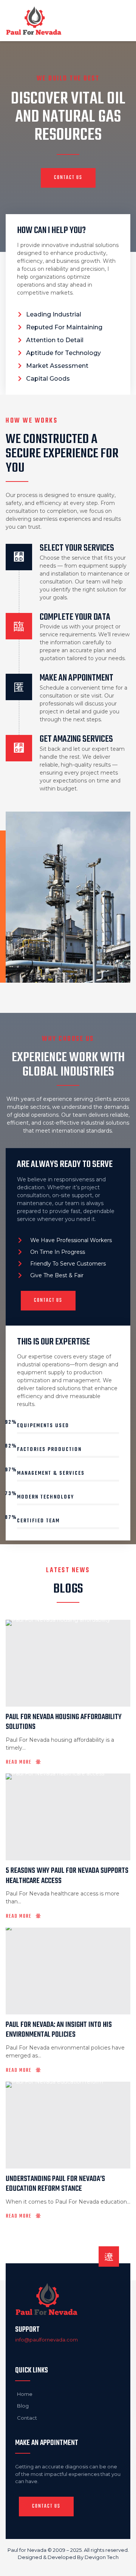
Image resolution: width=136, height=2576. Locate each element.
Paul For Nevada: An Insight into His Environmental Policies (59, 2030)
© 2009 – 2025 (65, 2550)
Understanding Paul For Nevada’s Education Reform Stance (55, 2184)
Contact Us (68, 178)
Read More (19, 1763)
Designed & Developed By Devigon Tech (68, 2557)
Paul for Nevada (27, 2550)
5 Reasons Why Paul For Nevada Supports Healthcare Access (67, 1876)
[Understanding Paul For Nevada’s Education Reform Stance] (68, 2125)
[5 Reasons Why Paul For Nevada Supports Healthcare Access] (68, 1817)
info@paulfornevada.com (46, 2340)
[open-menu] (122, 20)
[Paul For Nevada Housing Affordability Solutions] (68, 1663)
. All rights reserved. (105, 2550)
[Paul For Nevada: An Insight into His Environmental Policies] (68, 1971)
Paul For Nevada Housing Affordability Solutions (64, 1722)
